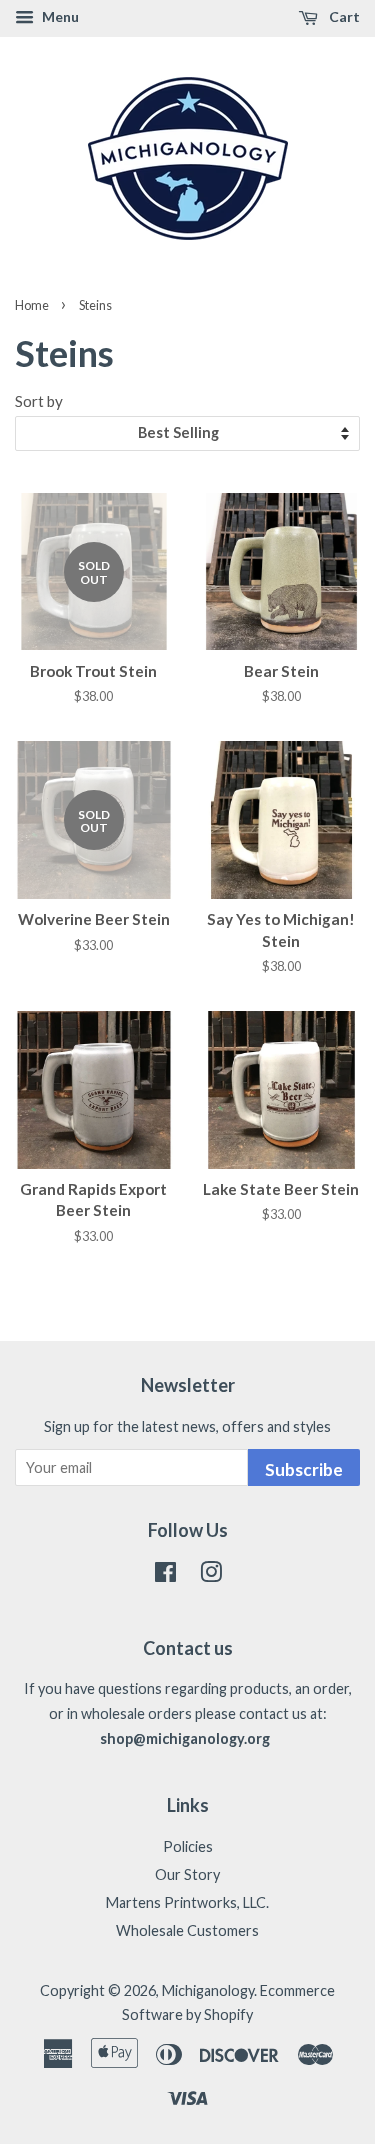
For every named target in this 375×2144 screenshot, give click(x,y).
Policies (188, 1846)
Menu (59, 16)
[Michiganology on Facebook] (165, 1575)
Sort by (39, 401)
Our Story (187, 1874)
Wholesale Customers (187, 1930)
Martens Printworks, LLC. (187, 1902)
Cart (343, 16)
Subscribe (304, 1469)
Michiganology (208, 1990)
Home (32, 305)
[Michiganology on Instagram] (211, 1575)
